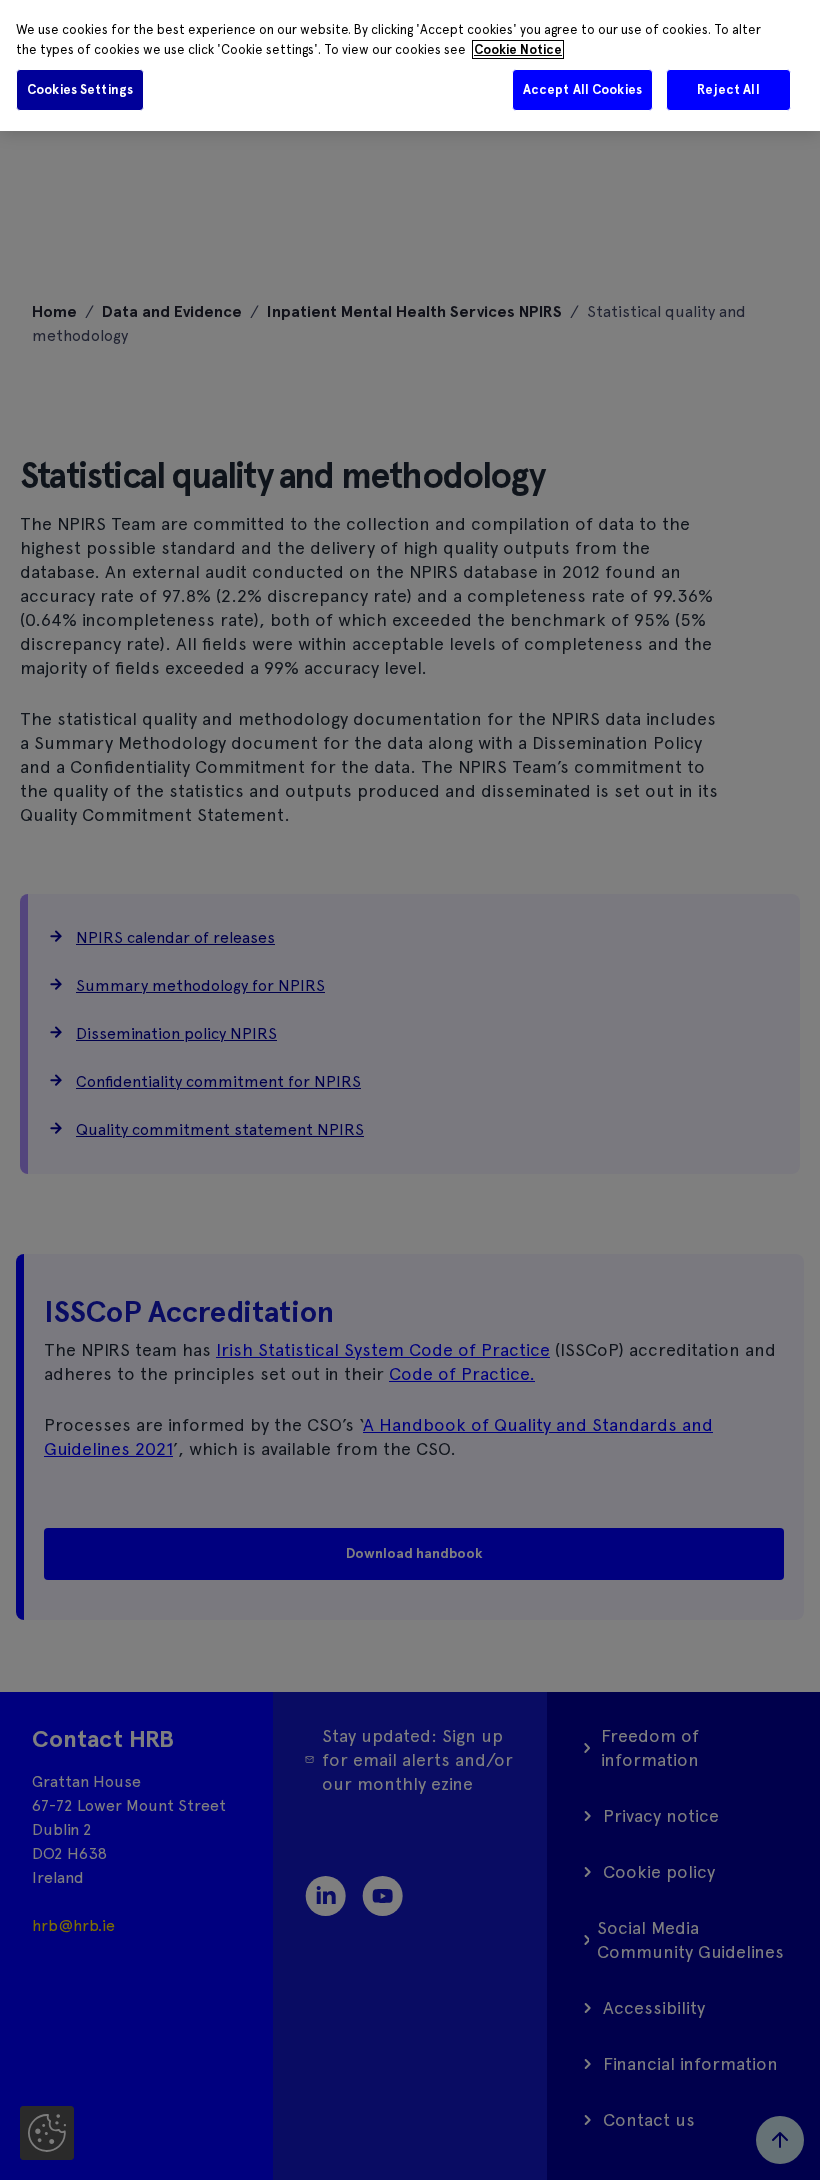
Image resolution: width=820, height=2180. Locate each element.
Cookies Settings (80, 89)
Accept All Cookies (582, 89)
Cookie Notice (518, 49)
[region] (410, 65)
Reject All (728, 89)
